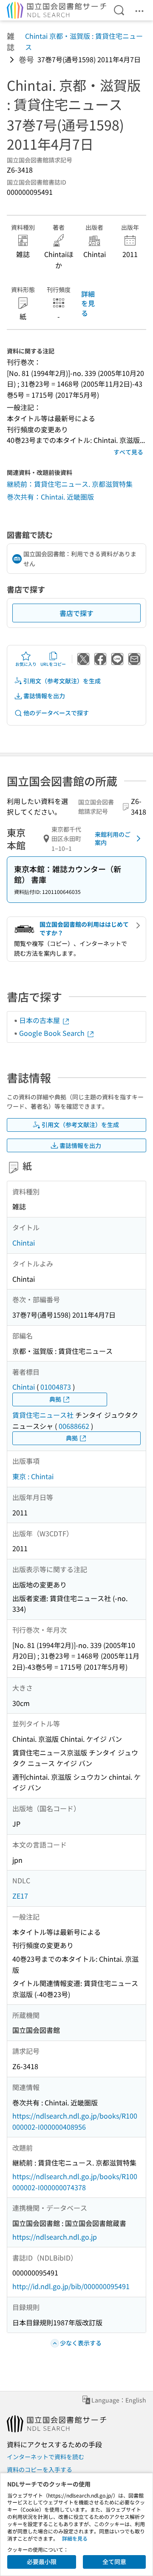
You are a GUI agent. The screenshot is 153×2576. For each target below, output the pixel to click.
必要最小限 (42, 2562)
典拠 (55, 1399)
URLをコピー (53, 664)
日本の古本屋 (40, 1020)
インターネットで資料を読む (45, 2457)
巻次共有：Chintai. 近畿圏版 (50, 497)
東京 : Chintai (33, 1476)
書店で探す (76, 613)
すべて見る (128, 452)
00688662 (74, 1426)
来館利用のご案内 (113, 838)
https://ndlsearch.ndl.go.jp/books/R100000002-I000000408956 (75, 2121)
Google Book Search (53, 1033)
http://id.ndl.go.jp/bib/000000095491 (71, 2286)
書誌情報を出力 (44, 696)
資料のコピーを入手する (40, 2469)
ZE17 (20, 1896)
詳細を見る (88, 303)
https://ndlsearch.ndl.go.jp (55, 2237)
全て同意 (114, 2562)
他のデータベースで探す (56, 713)
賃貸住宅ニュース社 (43, 1415)
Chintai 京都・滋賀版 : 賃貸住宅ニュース (84, 41)
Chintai (24, 1243)
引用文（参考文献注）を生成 (62, 681)
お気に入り (26, 664)
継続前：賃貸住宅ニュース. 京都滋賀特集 (70, 484)
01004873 (56, 1387)
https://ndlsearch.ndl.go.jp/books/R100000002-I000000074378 (75, 2182)
